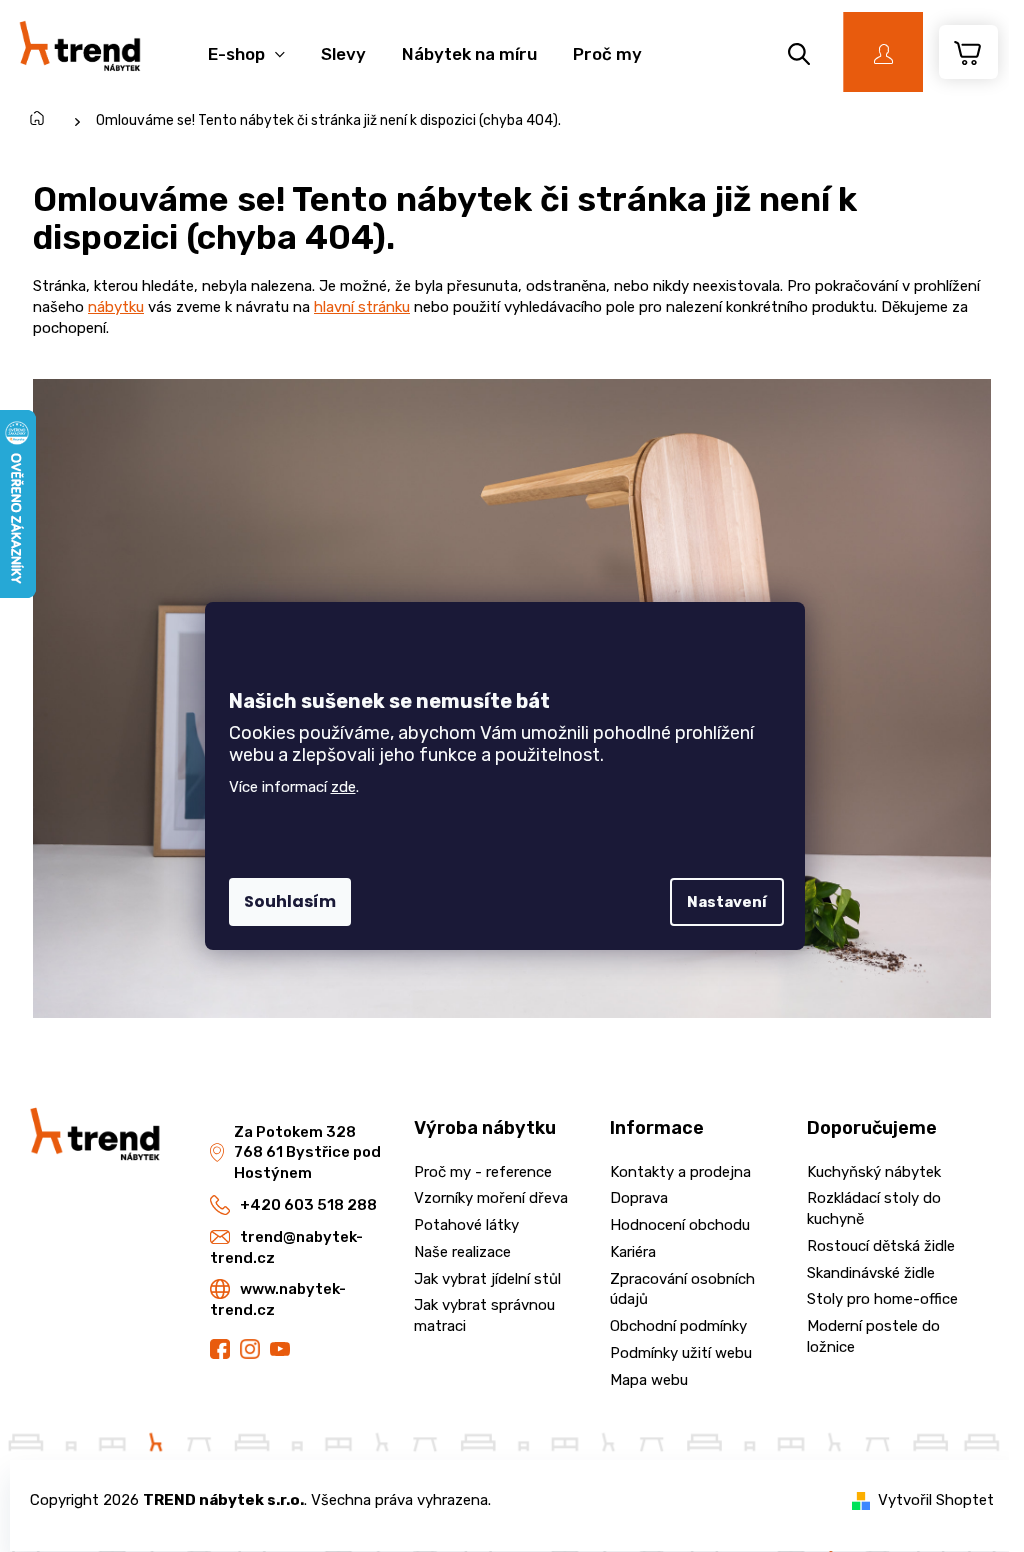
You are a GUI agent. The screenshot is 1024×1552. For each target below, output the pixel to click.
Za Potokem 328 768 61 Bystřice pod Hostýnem (307, 1153)
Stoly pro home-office (882, 1299)
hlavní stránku (362, 307)
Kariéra (633, 1252)
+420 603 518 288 (308, 1205)
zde (343, 787)
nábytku (116, 307)
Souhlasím (290, 901)
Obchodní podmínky (678, 1326)
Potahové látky (466, 1225)
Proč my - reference (483, 1172)
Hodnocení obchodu (680, 1225)
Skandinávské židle (871, 1273)
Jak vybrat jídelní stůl (487, 1279)
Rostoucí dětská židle (881, 1246)
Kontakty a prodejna (680, 1172)
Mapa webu (649, 1380)
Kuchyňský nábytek (874, 1172)
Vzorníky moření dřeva (491, 1198)
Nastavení (727, 902)
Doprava (639, 1198)
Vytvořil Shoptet (936, 1500)
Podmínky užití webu (681, 1353)
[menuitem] (246, 43)
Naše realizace (462, 1252)
